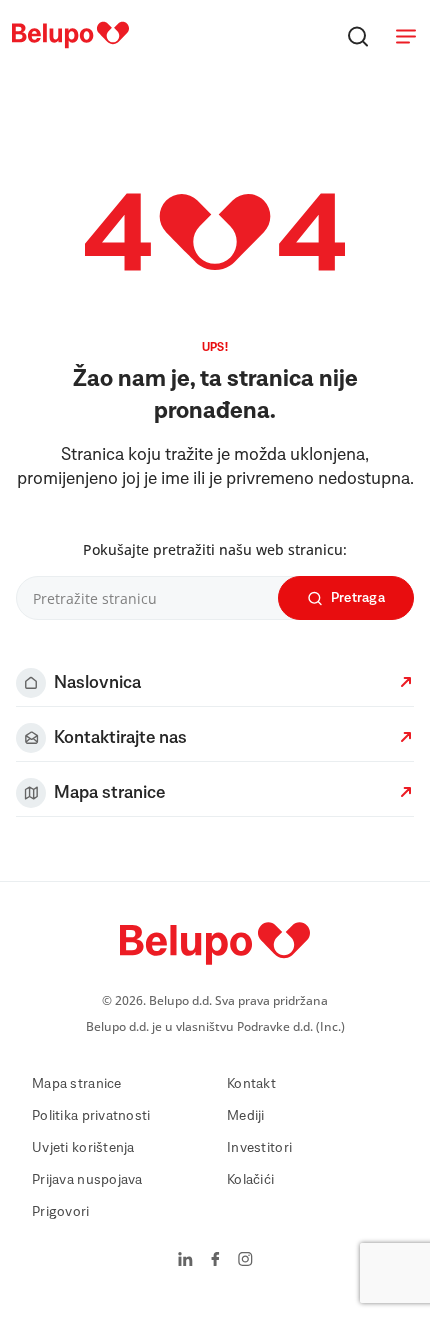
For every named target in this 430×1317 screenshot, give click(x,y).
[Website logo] (70, 49)
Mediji (246, 1116)
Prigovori (61, 1212)
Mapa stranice (77, 1084)
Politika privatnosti (91, 1116)
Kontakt (251, 1084)
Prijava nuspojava (87, 1180)
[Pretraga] (358, 36)
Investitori (259, 1148)
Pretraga (358, 598)
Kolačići (250, 1180)
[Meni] (406, 36)
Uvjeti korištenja (83, 1148)
